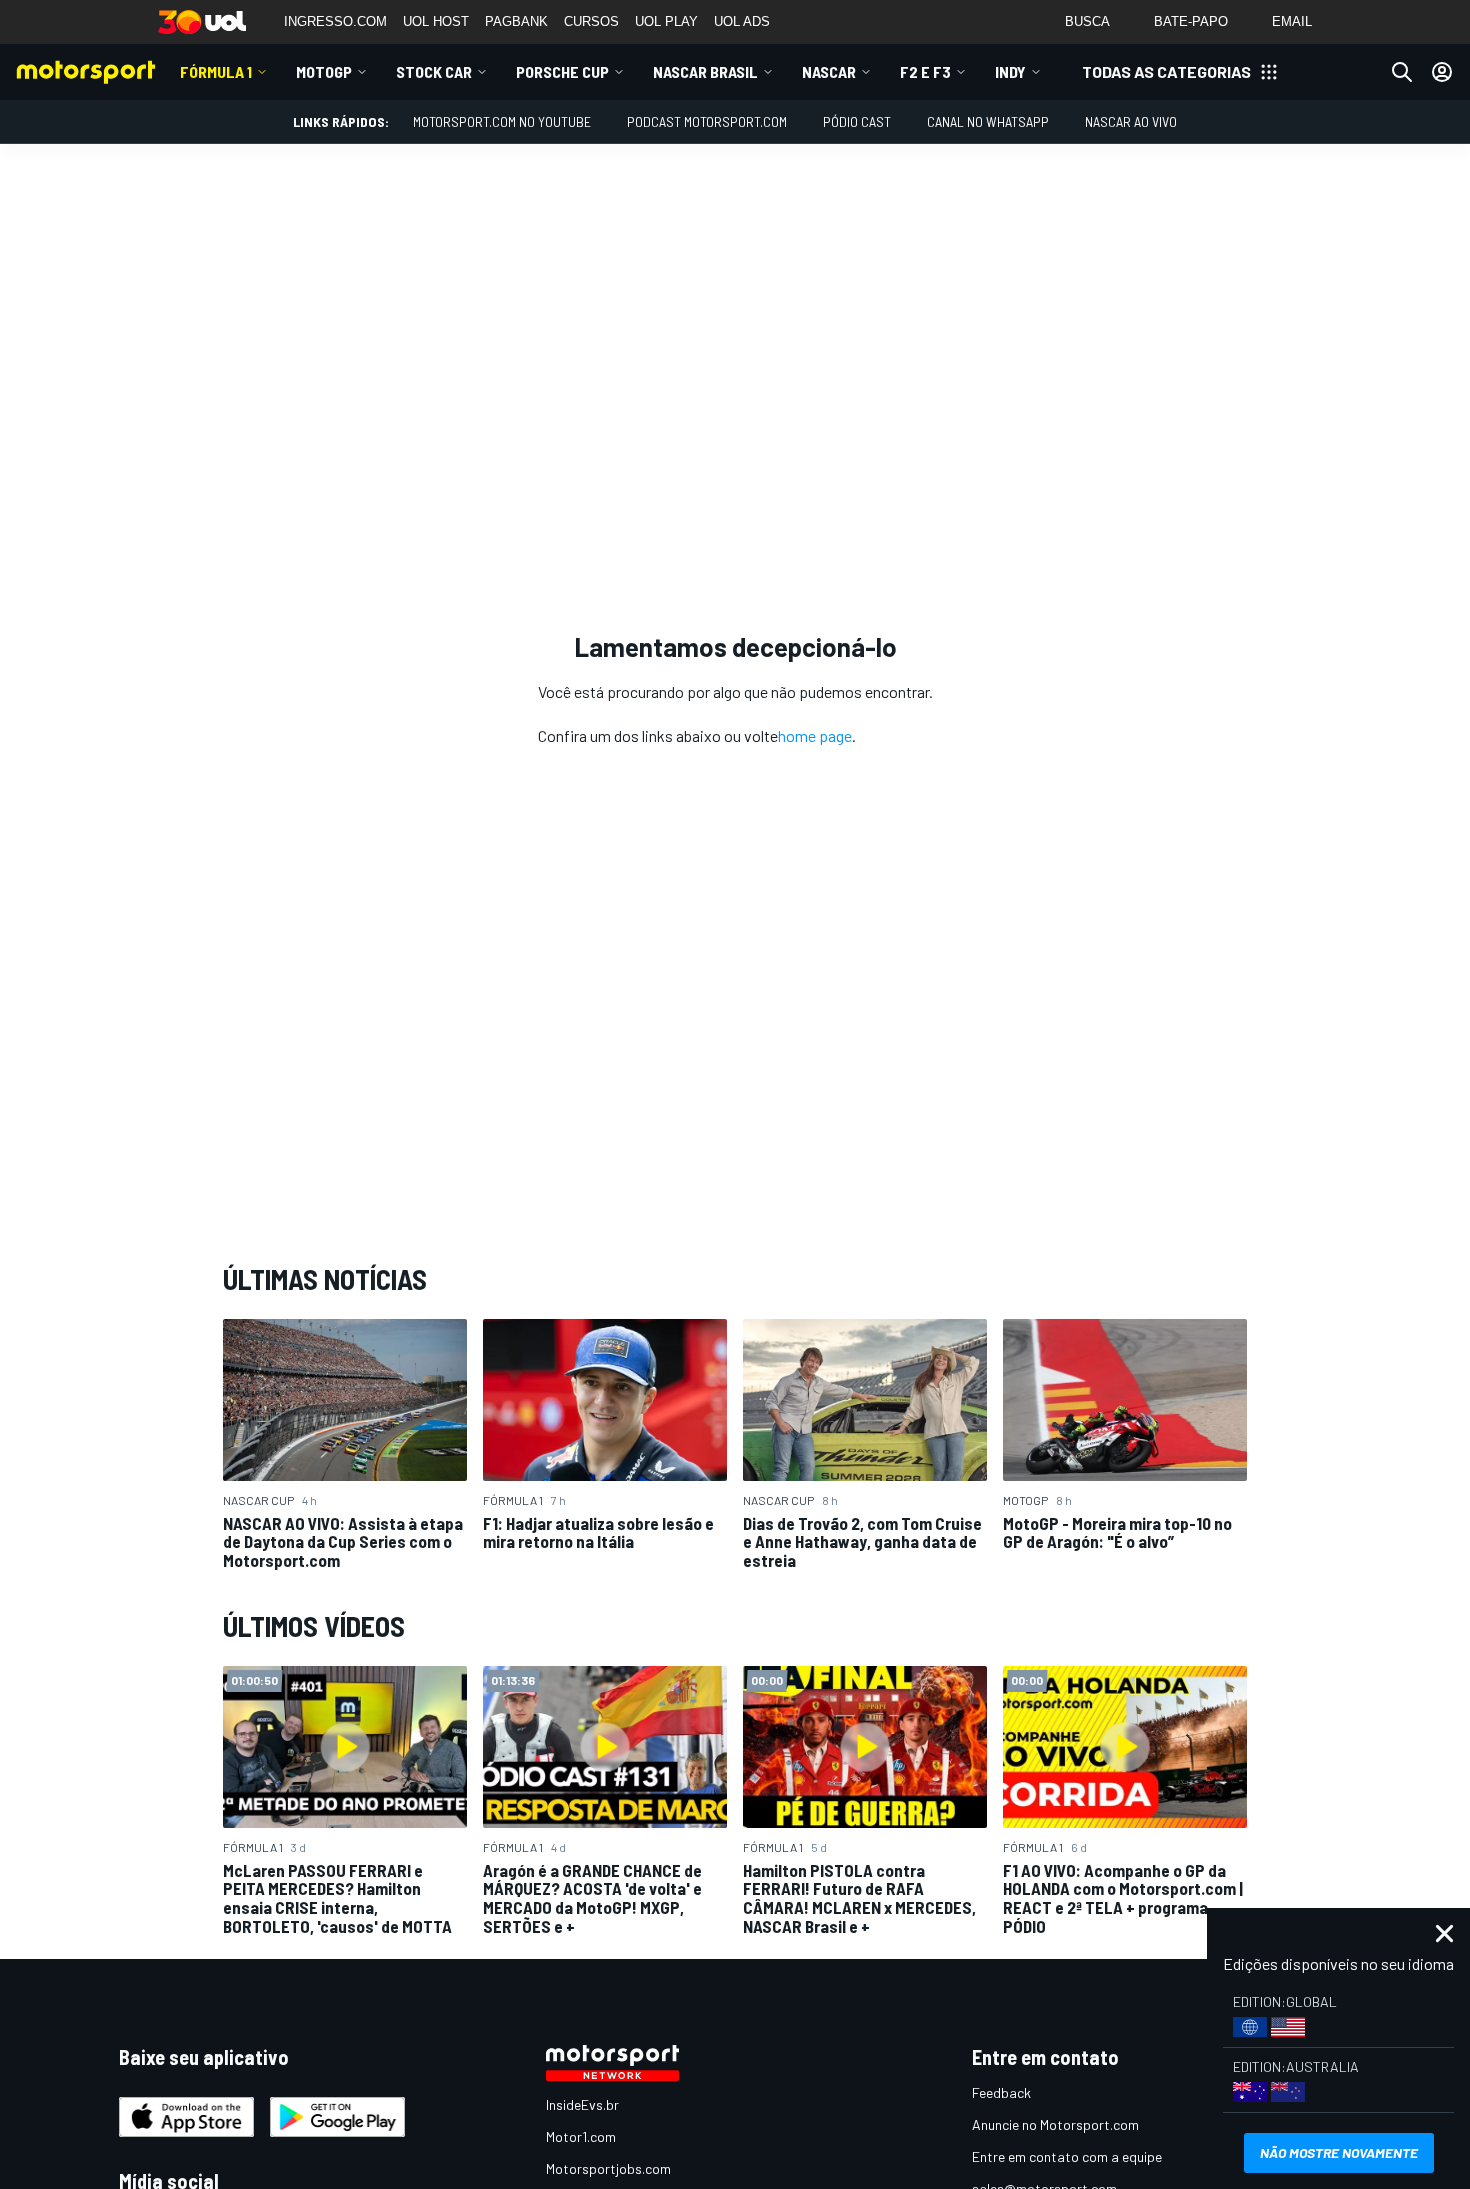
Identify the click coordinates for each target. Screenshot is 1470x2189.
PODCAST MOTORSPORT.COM (707, 121)
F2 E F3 (925, 71)
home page (815, 735)
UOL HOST (436, 21)
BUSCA (1087, 21)
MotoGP (324, 71)
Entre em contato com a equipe (1067, 2156)
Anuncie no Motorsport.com (1055, 2124)
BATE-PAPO (1191, 21)
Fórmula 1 (216, 71)
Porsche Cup (562, 71)
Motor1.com (581, 2136)
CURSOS (591, 21)
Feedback (1001, 2092)
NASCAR (829, 71)
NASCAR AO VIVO (1131, 121)
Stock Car (434, 71)
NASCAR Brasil (705, 71)
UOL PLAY (666, 21)
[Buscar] (1402, 72)
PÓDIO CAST (857, 121)
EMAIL (1292, 21)
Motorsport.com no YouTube (502, 121)
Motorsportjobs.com (608, 2168)
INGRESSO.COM (335, 21)
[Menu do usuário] (1442, 72)
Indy (1010, 71)
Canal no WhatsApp (988, 121)
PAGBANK (516, 21)
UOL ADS (742, 21)
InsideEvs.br (582, 2104)
